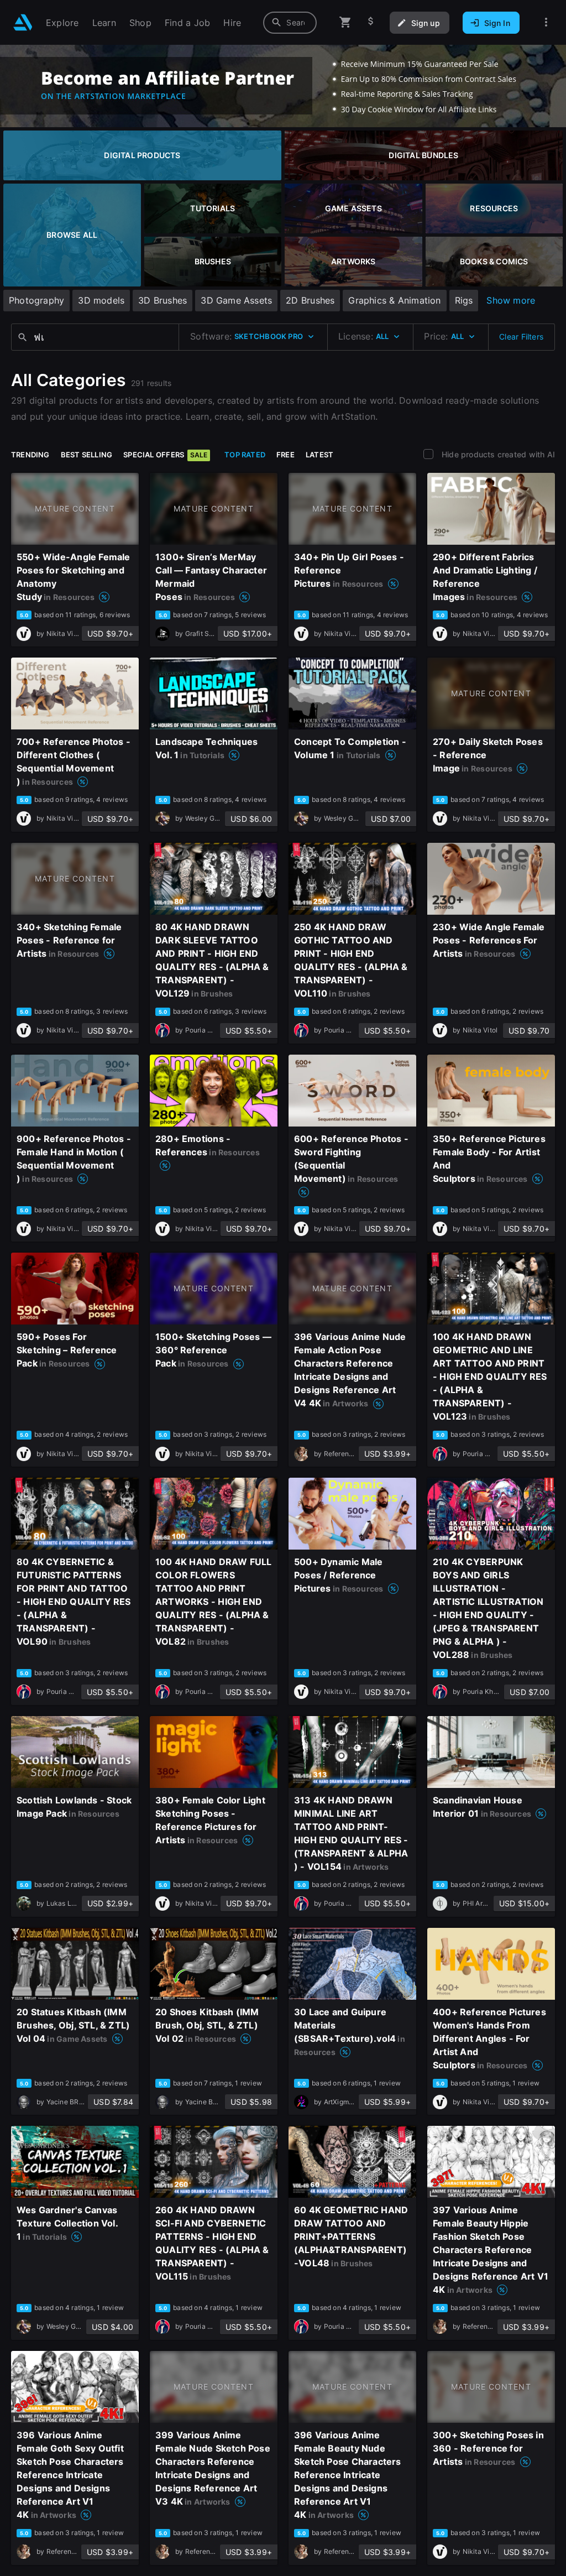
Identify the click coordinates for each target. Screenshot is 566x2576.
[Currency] (371, 22)
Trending (30, 455)
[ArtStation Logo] (23, 22)
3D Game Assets (236, 300)
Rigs (464, 300)
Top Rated (245, 455)
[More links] (546, 22)
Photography (36, 300)
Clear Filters (521, 337)
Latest (319, 455)
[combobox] (290, 23)
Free (285, 455)
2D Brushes (310, 300)
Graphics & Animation (394, 300)
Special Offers (165, 455)
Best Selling (87, 455)
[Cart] (345, 22)
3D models (101, 300)
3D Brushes (163, 300)
